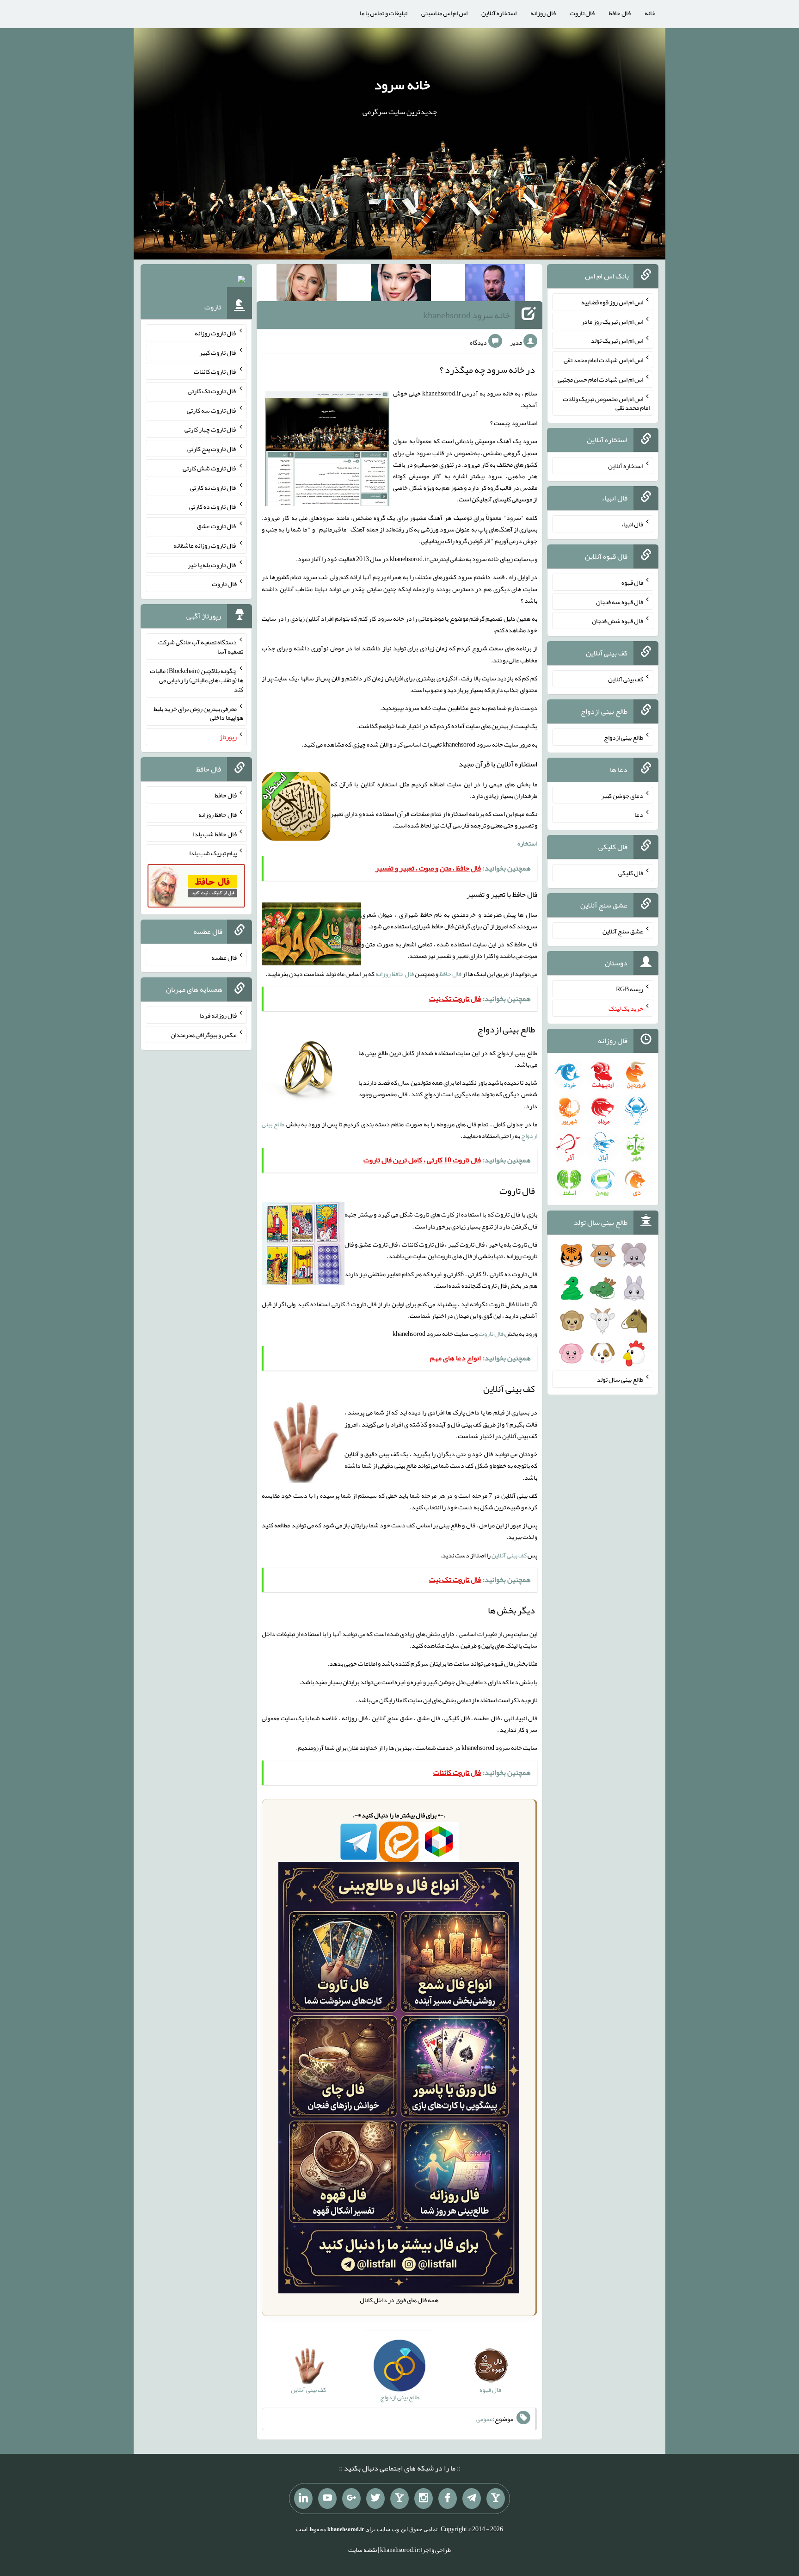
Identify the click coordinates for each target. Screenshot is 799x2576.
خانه (650, 13)
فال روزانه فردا (218, 1015)
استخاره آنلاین (499, 13)
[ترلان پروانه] (401, 284)
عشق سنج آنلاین (623, 931)
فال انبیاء (632, 524)
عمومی (485, 2419)
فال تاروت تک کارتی (212, 391)
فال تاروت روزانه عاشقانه (205, 545)
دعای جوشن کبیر (622, 795)
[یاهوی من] (496, 2499)
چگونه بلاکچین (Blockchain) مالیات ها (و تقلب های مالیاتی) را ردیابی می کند (197, 680)
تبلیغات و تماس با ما (384, 13)
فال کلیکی (631, 873)
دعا (639, 815)
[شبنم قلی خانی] (307, 284)
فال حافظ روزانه (395, 974)
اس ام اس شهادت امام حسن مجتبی (600, 379)
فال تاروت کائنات (215, 371)
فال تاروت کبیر (218, 352)
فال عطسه (224, 957)
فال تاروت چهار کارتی (211, 429)
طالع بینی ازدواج (624, 737)
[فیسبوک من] (448, 2499)
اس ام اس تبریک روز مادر (612, 321)
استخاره (527, 843)
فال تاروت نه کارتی (213, 487)
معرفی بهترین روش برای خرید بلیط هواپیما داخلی (198, 713)
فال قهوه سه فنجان (620, 601)
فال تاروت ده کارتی (213, 507)
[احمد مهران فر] (495, 284)
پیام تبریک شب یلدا (213, 853)
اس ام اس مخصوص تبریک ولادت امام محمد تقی (606, 403)
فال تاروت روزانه (216, 333)
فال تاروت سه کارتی (212, 410)
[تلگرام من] (472, 2499)
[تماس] (399, 2499)
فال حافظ (620, 13)
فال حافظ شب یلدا (215, 834)
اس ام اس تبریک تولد (617, 340)
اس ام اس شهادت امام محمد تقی (603, 360)
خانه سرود (402, 85)
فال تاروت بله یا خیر (212, 564)
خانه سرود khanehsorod (467, 315)
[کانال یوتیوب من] (327, 2499)
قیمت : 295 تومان (196, 282)
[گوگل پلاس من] (351, 2499)
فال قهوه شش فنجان (618, 621)
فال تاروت (582, 13)
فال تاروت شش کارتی (210, 468)
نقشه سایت (363, 2550)
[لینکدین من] (303, 2499)
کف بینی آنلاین (509, 1555)
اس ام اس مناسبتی (444, 13)
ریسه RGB (630, 989)
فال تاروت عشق (217, 526)
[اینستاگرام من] (424, 2499)
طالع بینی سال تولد (620, 1379)
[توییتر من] (375, 2499)
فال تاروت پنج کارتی (212, 449)
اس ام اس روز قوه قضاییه (612, 302)
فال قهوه (632, 582)
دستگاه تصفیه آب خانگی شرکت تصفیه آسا (201, 647)
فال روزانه (543, 13)
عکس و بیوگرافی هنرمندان (204, 1035)
